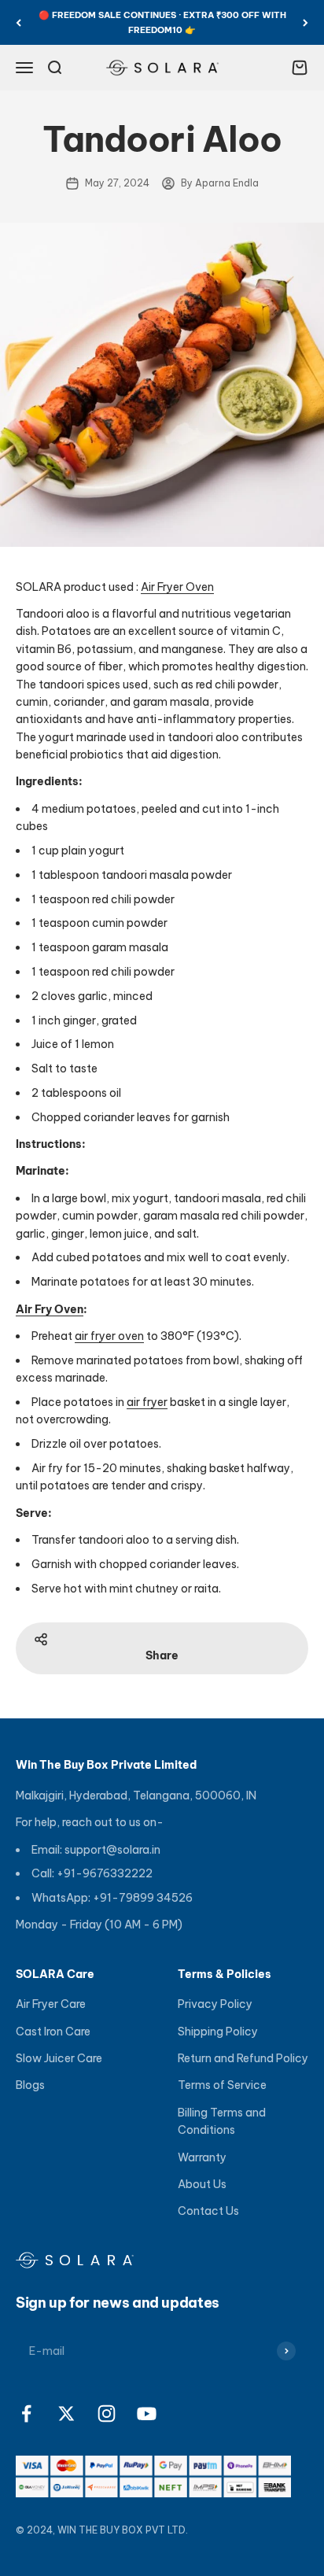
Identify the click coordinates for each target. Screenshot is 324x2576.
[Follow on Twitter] (66, 2414)
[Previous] (18, 22)
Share (162, 1655)
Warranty (202, 2157)
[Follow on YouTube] (147, 2414)
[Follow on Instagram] (107, 2414)
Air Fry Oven (50, 1309)
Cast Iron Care (53, 2032)
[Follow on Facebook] (26, 2414)
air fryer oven (109, 1336)
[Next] (306, 22)
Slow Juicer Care (59, 2058)
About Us (202, 2184)
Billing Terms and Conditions (222, 2121)
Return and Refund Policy (243, 2058)
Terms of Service (222, 2085)
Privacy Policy (215, 2004)
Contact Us (208, 2211)
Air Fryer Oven (177, 587)
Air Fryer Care (51, 2004)
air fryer (147, 1402)
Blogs (30, 2085)
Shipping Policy (218, 2032)
